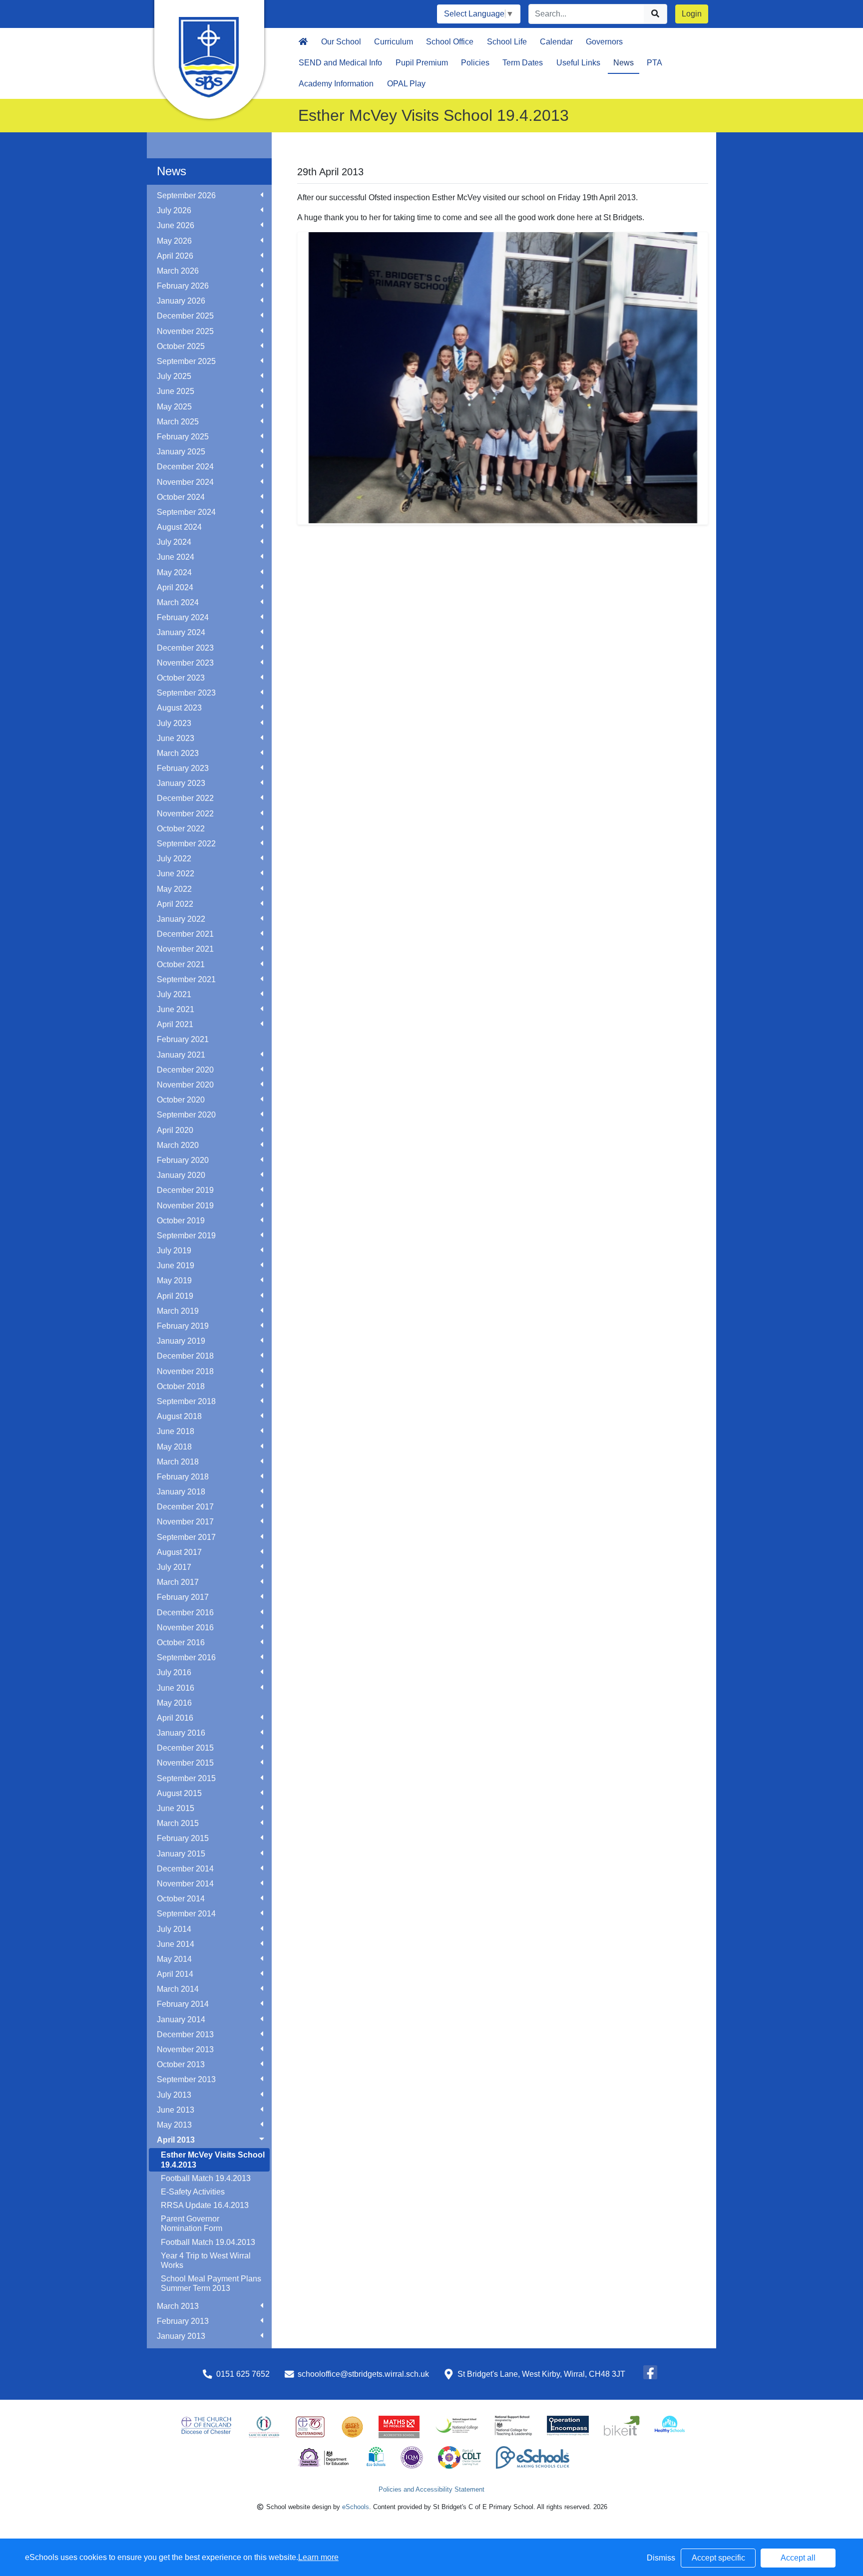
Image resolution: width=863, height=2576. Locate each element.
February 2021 (183, 1039)
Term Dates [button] (523, 63)
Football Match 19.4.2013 (206, 2178)
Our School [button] (341, 42)
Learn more (318, 2557)
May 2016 (174, 1703)
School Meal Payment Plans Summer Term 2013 (211, 2283)
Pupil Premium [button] (422, 63)
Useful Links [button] (578, 63)
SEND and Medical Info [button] (340, 63)
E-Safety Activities (193, 2192)
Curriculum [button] (394, 42)
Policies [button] (475, 63)
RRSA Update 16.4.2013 (205, 2205)
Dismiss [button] (661, 2558)
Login (692, 14)
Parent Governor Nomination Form (192, 2223)
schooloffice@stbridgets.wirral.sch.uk (363, 2374)
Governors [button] (604, 42)
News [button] (624, 63)
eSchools (356, 2507)
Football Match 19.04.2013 (208, 2242)
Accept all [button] (798, 2558)
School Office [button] (450, 42)
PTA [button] (654, 63)
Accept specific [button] (718, 2558)
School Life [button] (507, 42)
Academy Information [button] (336, 84)
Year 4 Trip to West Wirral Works (206, 2260)
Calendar (556, 42)
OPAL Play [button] (406, 84)
